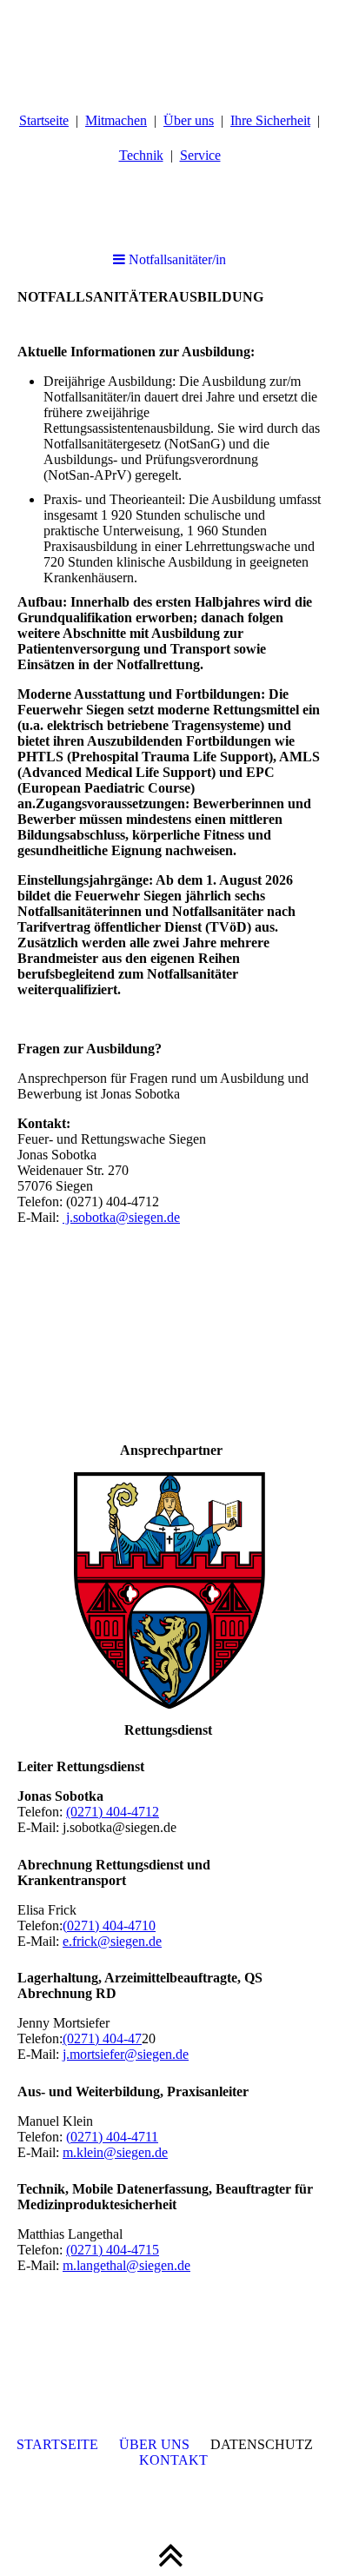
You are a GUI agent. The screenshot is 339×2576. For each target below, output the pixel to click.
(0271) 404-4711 (112, 2137)
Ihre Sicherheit (270, 120)
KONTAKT (173, 2460)
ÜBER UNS (154, 2444)
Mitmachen (116, 120)
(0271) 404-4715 (113, 2250)
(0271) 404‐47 (102, 2038)
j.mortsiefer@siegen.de (126, 2054)
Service (200, 155)
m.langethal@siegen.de (126, 2265)
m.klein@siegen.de (115, 2152)
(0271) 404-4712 (113, 1812)
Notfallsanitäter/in (176, 259)
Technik (141, 155)
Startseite (44, 120)
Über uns (189, 120)
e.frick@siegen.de (112, 1941)
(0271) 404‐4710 (109, 1925)
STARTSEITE (57, 2444)
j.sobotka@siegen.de (121, 1217)
